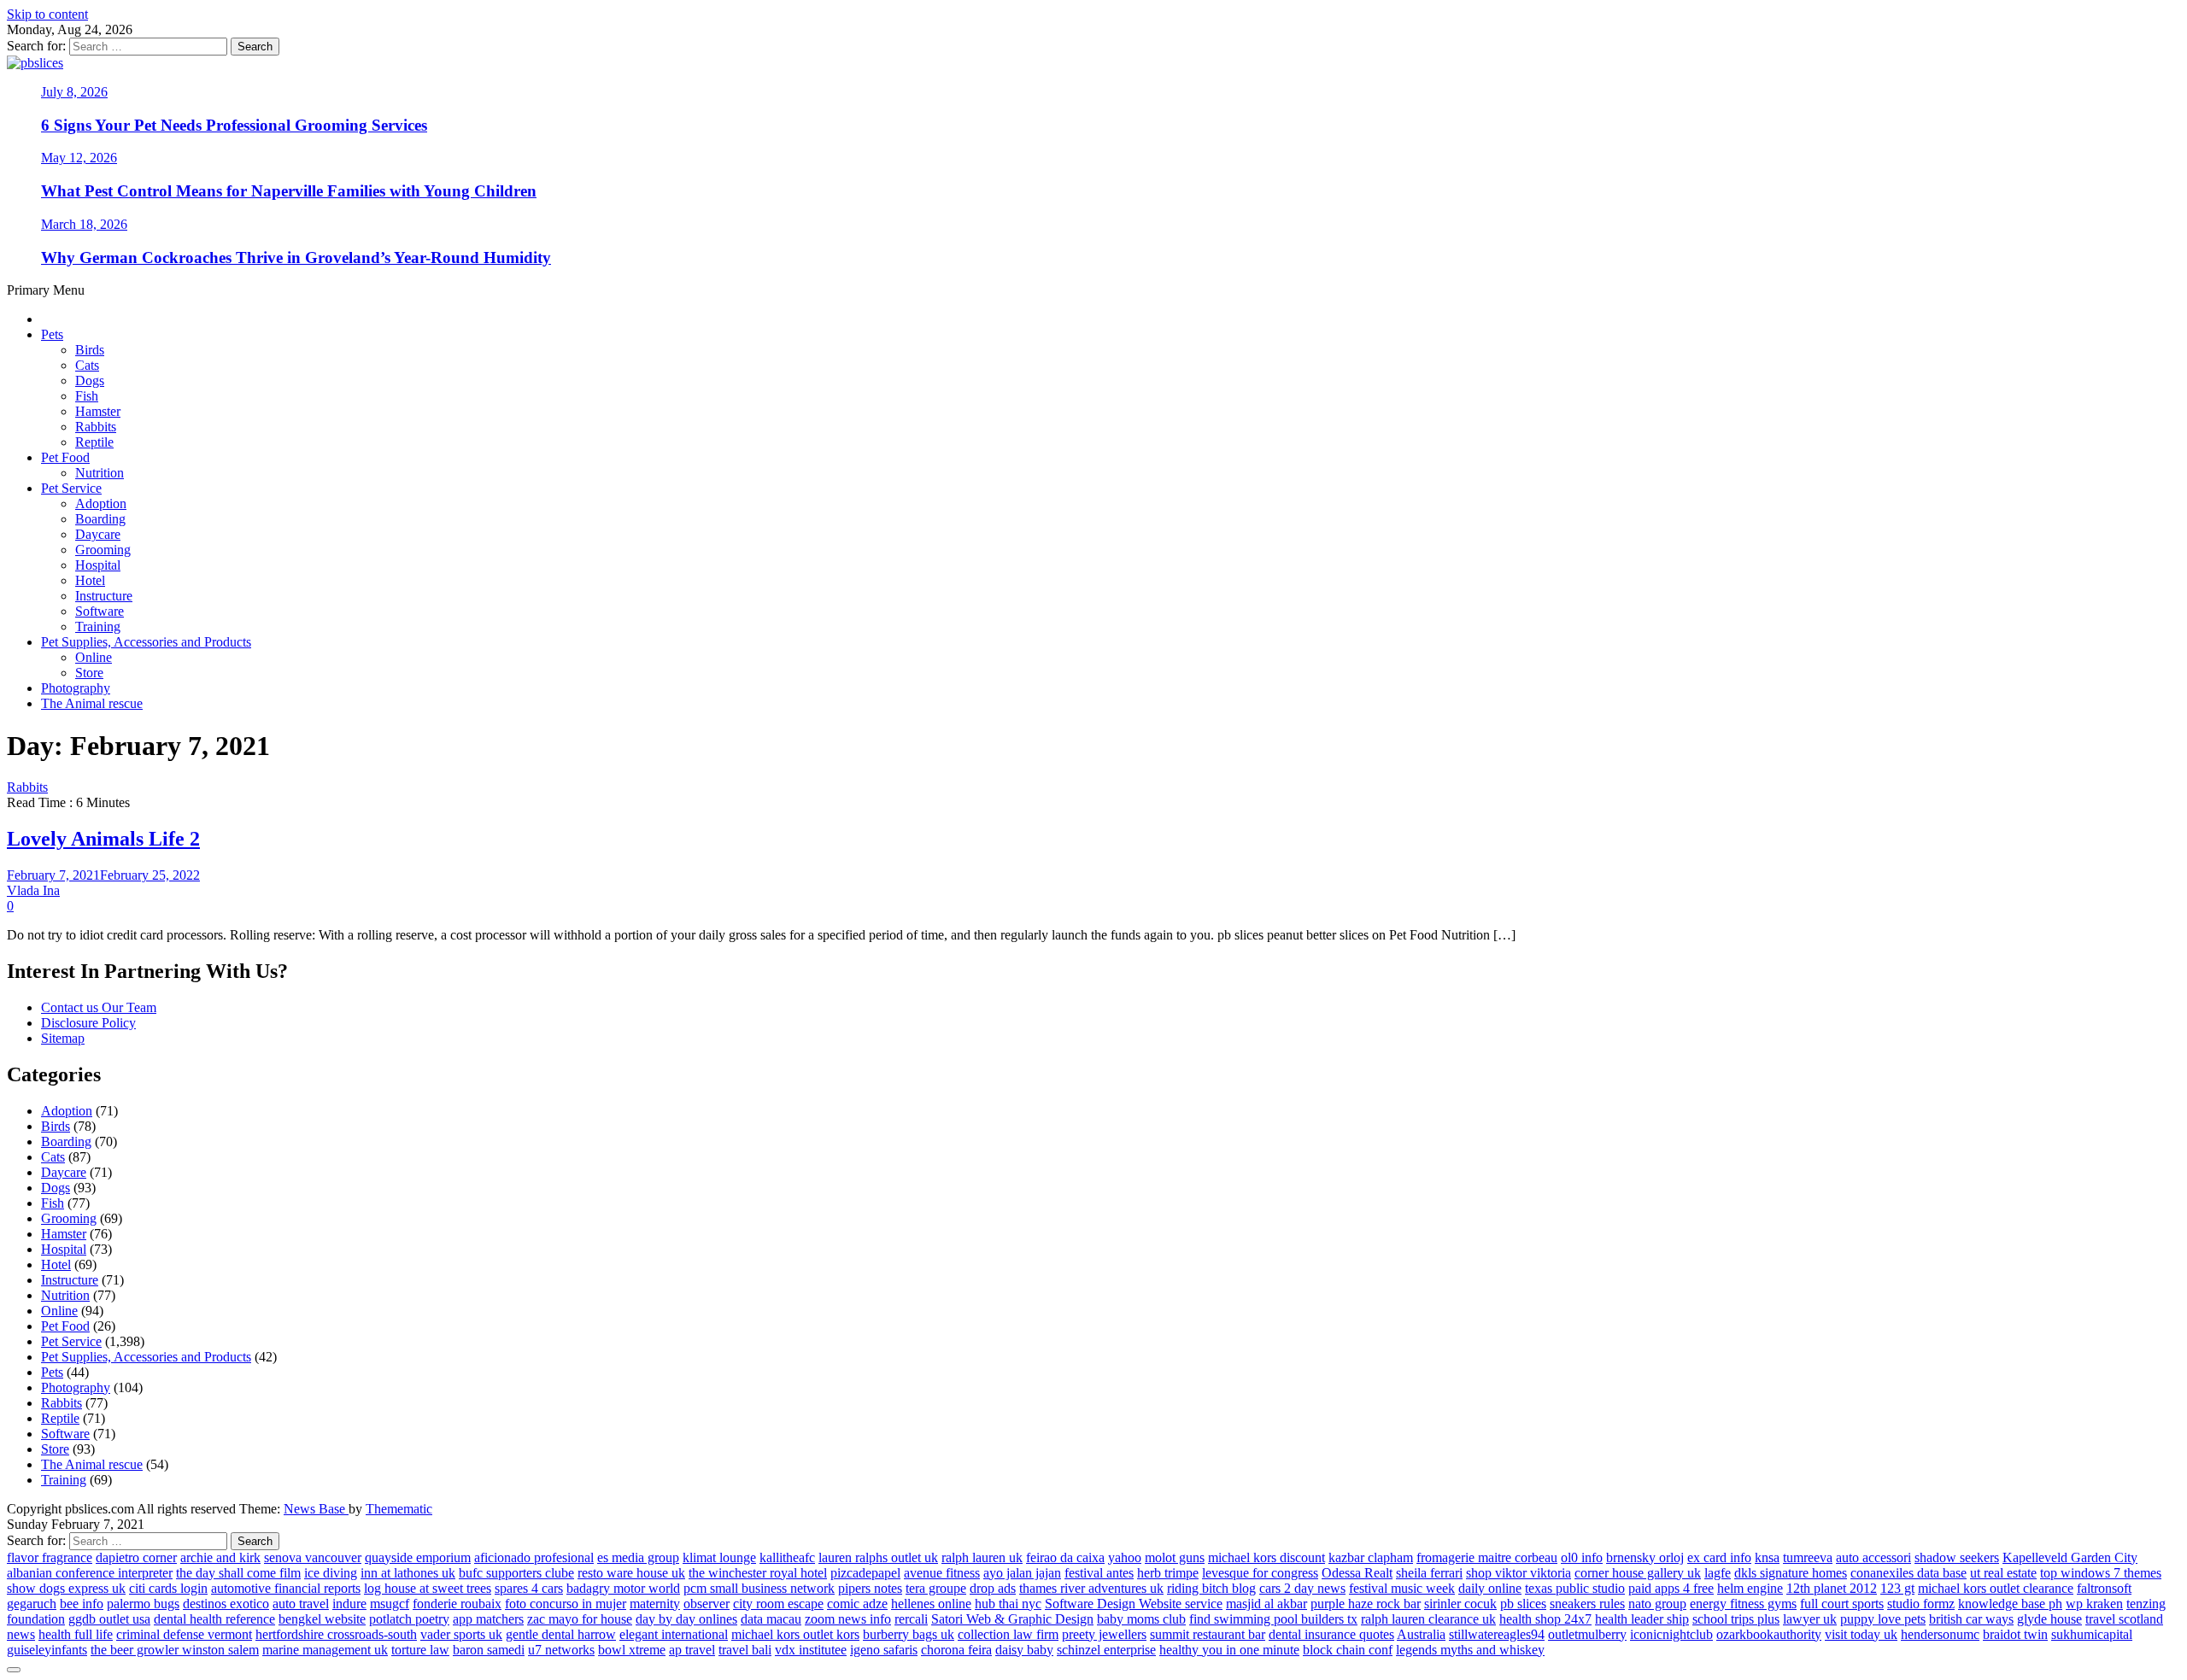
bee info (82, 1604)
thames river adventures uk (1091, 1588)
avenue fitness (942, 1573)
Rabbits (96, 427)
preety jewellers (1104, 1634)
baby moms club (1141, 1619)
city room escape (778, 1604)
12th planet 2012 (1832, 1588)
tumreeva (1808, 1557)
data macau (771, 1619)
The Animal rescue (92, 703)
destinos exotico (226, 1604)
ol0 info (1582, 1557)
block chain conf (1348, 1650)
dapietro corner (136, 1557)
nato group (1657, 1604)
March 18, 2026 (84, 224)
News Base (316, 1509)
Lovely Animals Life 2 (103, 839)
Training (98, 626)
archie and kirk (220, 1557)
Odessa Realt (1357, 1573)
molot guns (1175, 1557)
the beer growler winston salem (175, 1650)
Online (94, 657)
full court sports (1842, 1604)
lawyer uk (1810, 1619)
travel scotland (2124, 1619)
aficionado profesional (534, 1557)
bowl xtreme (632, 1650)
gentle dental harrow (561, 1634)
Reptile (94, 442)
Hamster (98, 411)
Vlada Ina (33, 890)
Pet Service (71, 488)
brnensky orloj (1645, 1557)
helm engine (1750, 1588)
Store (89, 673)
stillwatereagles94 (1497, 1634)
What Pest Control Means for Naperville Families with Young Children (289, 191)
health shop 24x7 (1545, 1619)
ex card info (1719, 1557)
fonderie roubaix (457, 1604)
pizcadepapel (865, 1573)
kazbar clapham (1371, 1557)
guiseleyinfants (47, 1650)
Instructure (104, 596)
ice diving (331, 1573)
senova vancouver (313, 1557)
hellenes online (931, 1604)
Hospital (98, 565)
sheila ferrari (1429, 1573)
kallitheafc (787, 1557)
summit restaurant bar (1208, 1634)
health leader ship (1642, 1619)
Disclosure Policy (88, 1023)
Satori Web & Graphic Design (1012, 1619)
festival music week (1402, 1588)
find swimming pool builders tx (1273, 1619)
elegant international (674, 1634)
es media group (638, 1557)
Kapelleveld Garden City (2070, 1557)
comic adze (857, 1604)
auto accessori (1873, 1557)
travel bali (745, 1650)
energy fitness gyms (1743, 1604)
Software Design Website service (1134, 1604)
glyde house (2049, 1619)
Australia (1421, 1634)
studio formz (1921, 1604)
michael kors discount (1266, 1557)
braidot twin (2015, 1634)
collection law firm (1008, 1634)
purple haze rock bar (1366, 1604)
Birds (90, 350)
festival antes (1099, 1573)
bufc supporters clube (516, 1573)
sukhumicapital (2092, 1634)
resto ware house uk (631, 1573)
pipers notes (870, 1588)
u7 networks (561, 1650)
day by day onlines (686, 1619)
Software (100, 611)
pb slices (1523, 1604)
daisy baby (1024, 1650)
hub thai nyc (1008, 1604)
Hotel (90, 580)
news (21, 1634)
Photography (76, 688)
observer (707, 1604)
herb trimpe (1168, 1573)
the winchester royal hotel (758, 1573)
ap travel (692, 1650)
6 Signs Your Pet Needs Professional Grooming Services (234, 125)
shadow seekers (1957, 1557)
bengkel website (322, 1619)
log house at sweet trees (428, 1588)
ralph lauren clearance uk (1428, 1619)
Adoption (101, 503)
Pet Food (65, 457)
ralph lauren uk (982, 1557)
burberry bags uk (909, 1634)
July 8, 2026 (74, 92)
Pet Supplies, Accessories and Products (146, 642)
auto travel (301, 1604)
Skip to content (47, 14)
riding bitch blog (1211, 1588)
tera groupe (936, 1588)
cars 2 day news (1302, 1588)
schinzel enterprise (1106, 1650)
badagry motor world (623, 1588)
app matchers (488, 1619)
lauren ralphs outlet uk (878, 1557)
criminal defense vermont (184, 1634)
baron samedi (489, 1650)
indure (349, 1604)
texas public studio (1575, 1588)
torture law (420, 1650)
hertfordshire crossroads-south (336, 1634)
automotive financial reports (286, 1588)
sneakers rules (1587, 1604)
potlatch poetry (409, 1619)
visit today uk (1861, 1634)
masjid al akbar (1266, 1604)
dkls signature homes (1791, 1573)
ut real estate (2003, 1573)
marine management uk (325, 1650)
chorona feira (956, 1650)
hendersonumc (1940, 1634)
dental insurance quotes (1331, 1634)
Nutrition (100, 473)
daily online (1490, 1588)
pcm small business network (759, 1588)
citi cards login (168, 1588)
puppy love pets (1883, 1619)
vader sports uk (461, 1634)
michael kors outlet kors (795, 1634)
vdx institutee (811, 1650)
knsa (1767, 1557)
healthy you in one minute (1229, 1650)
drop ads (993, 1588)
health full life (76, 1634)
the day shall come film (238, 1573)
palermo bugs (143, 1604)
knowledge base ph (2010, 1604)
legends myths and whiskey (1470, 1650)
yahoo (1125, 1557)
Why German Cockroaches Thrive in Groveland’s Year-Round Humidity (296, 258)
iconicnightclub (1671, 1634)
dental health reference (214, 1619)
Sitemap (63, 1038)
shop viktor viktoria (1519, 1573)
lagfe (1718, 1573)
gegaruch (32, 1604)
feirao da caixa (1065, 1557)
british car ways (1971, 1619)
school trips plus (1736, 1619)
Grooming (103, 550)
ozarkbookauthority (1769, 1634)
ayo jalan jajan (1022, 1573)
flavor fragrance (50, 1557)
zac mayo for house (580, 1619)
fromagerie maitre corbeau (1487, 1557)
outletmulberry (1587, 1634)
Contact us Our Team (99, 1007)
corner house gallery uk (1638, 1573)
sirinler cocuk (1460, 1604)
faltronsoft (2104, 1588)
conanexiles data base (1908, 1573)
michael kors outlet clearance (1996, 1588)
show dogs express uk (66, 1588)
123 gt (1897, 1588)
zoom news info (848, 1619)
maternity (655, 1604)
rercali (911, 1619)
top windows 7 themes (2101, 1573)
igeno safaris (884, 1650)
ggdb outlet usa (109, 1619)
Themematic (399, 1509)
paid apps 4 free (1671, 1588)
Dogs (90, 380)
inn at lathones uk (408, 1573)
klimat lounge (719, 1557)
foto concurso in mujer (566, 1604)
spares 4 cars (529, 1588)
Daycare (98, 534)
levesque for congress (1260, 1573)
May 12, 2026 (79, 158)
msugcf (390, 1604)
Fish (87, 396)
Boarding (100, 519)
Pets (52, 334)
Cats (87, 365)
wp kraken (2094, 1604)
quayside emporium (418, 1557)
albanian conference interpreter (90, 1573)
